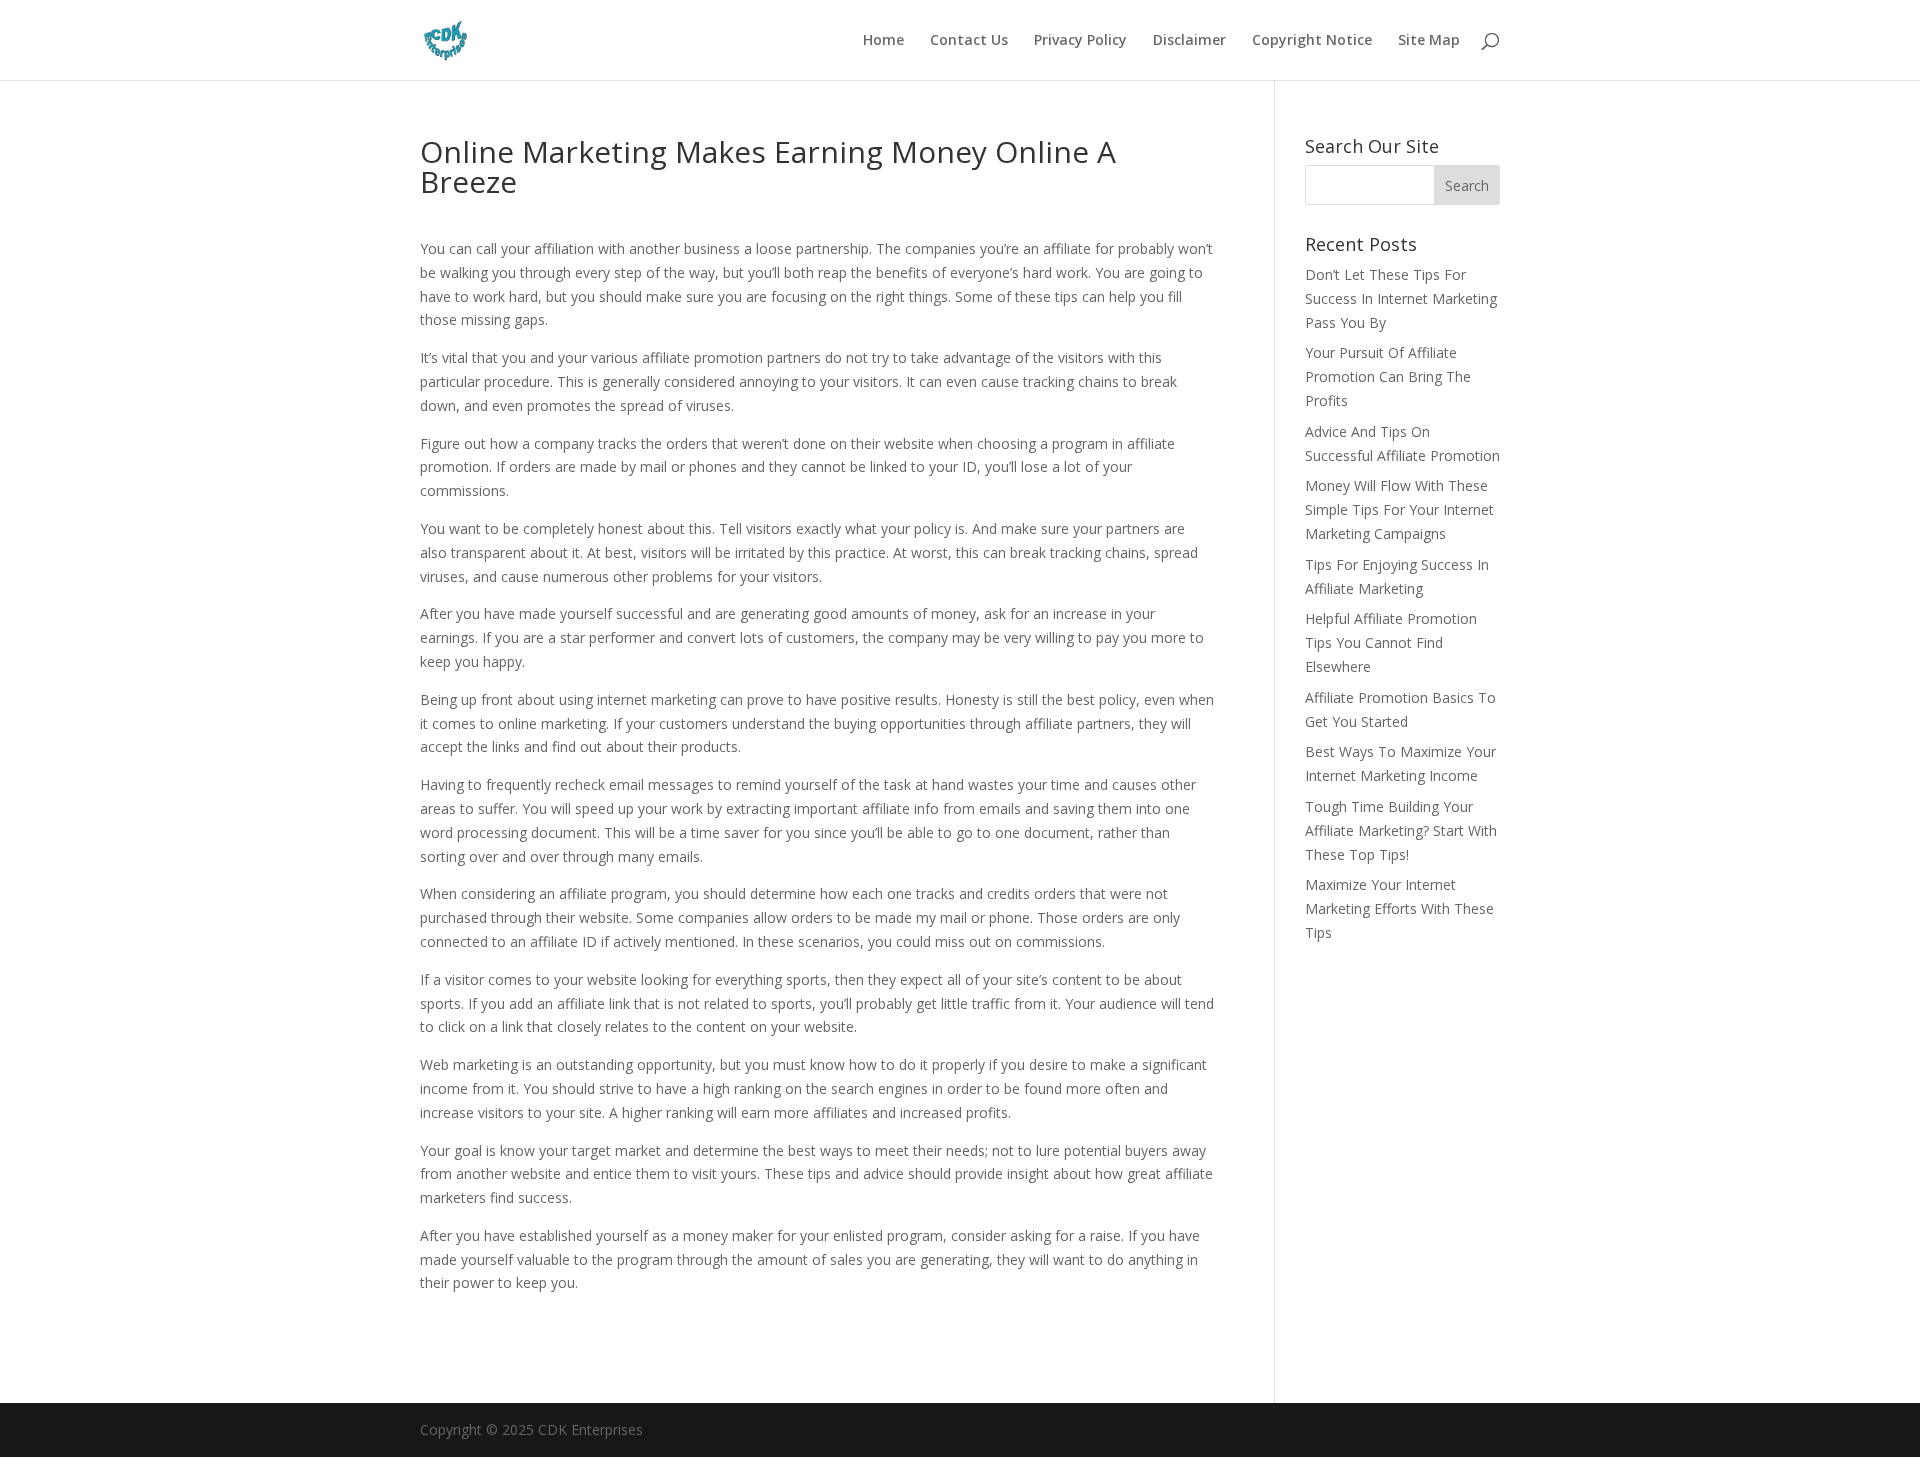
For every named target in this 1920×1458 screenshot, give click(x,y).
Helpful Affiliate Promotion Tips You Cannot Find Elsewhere (1391, 642)
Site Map (1429, 41)
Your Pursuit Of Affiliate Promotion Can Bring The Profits (1388, 376)
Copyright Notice (1312, 41)
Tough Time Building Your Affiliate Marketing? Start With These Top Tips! (1401, 830)
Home (883, 41)
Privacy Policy (1080, 41)
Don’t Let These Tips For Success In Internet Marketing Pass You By (1401, 298)
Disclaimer (1189, 41)
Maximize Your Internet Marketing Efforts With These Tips (1399, 908)
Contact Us (969, 41)
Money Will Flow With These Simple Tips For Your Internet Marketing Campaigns (1399, 509)
